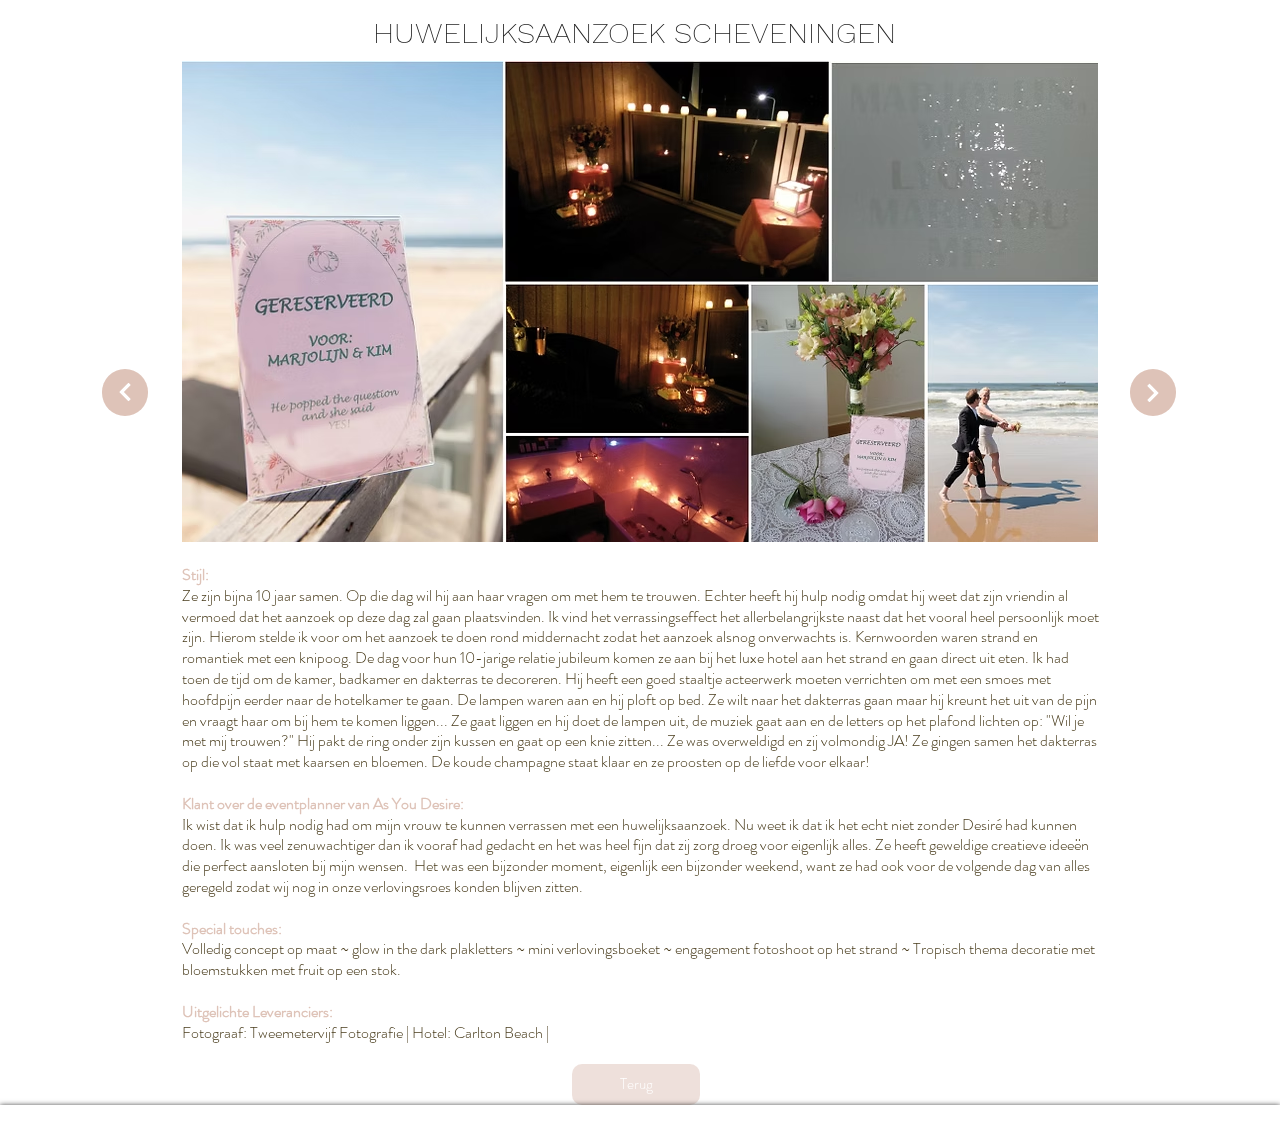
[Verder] (125, 392)
